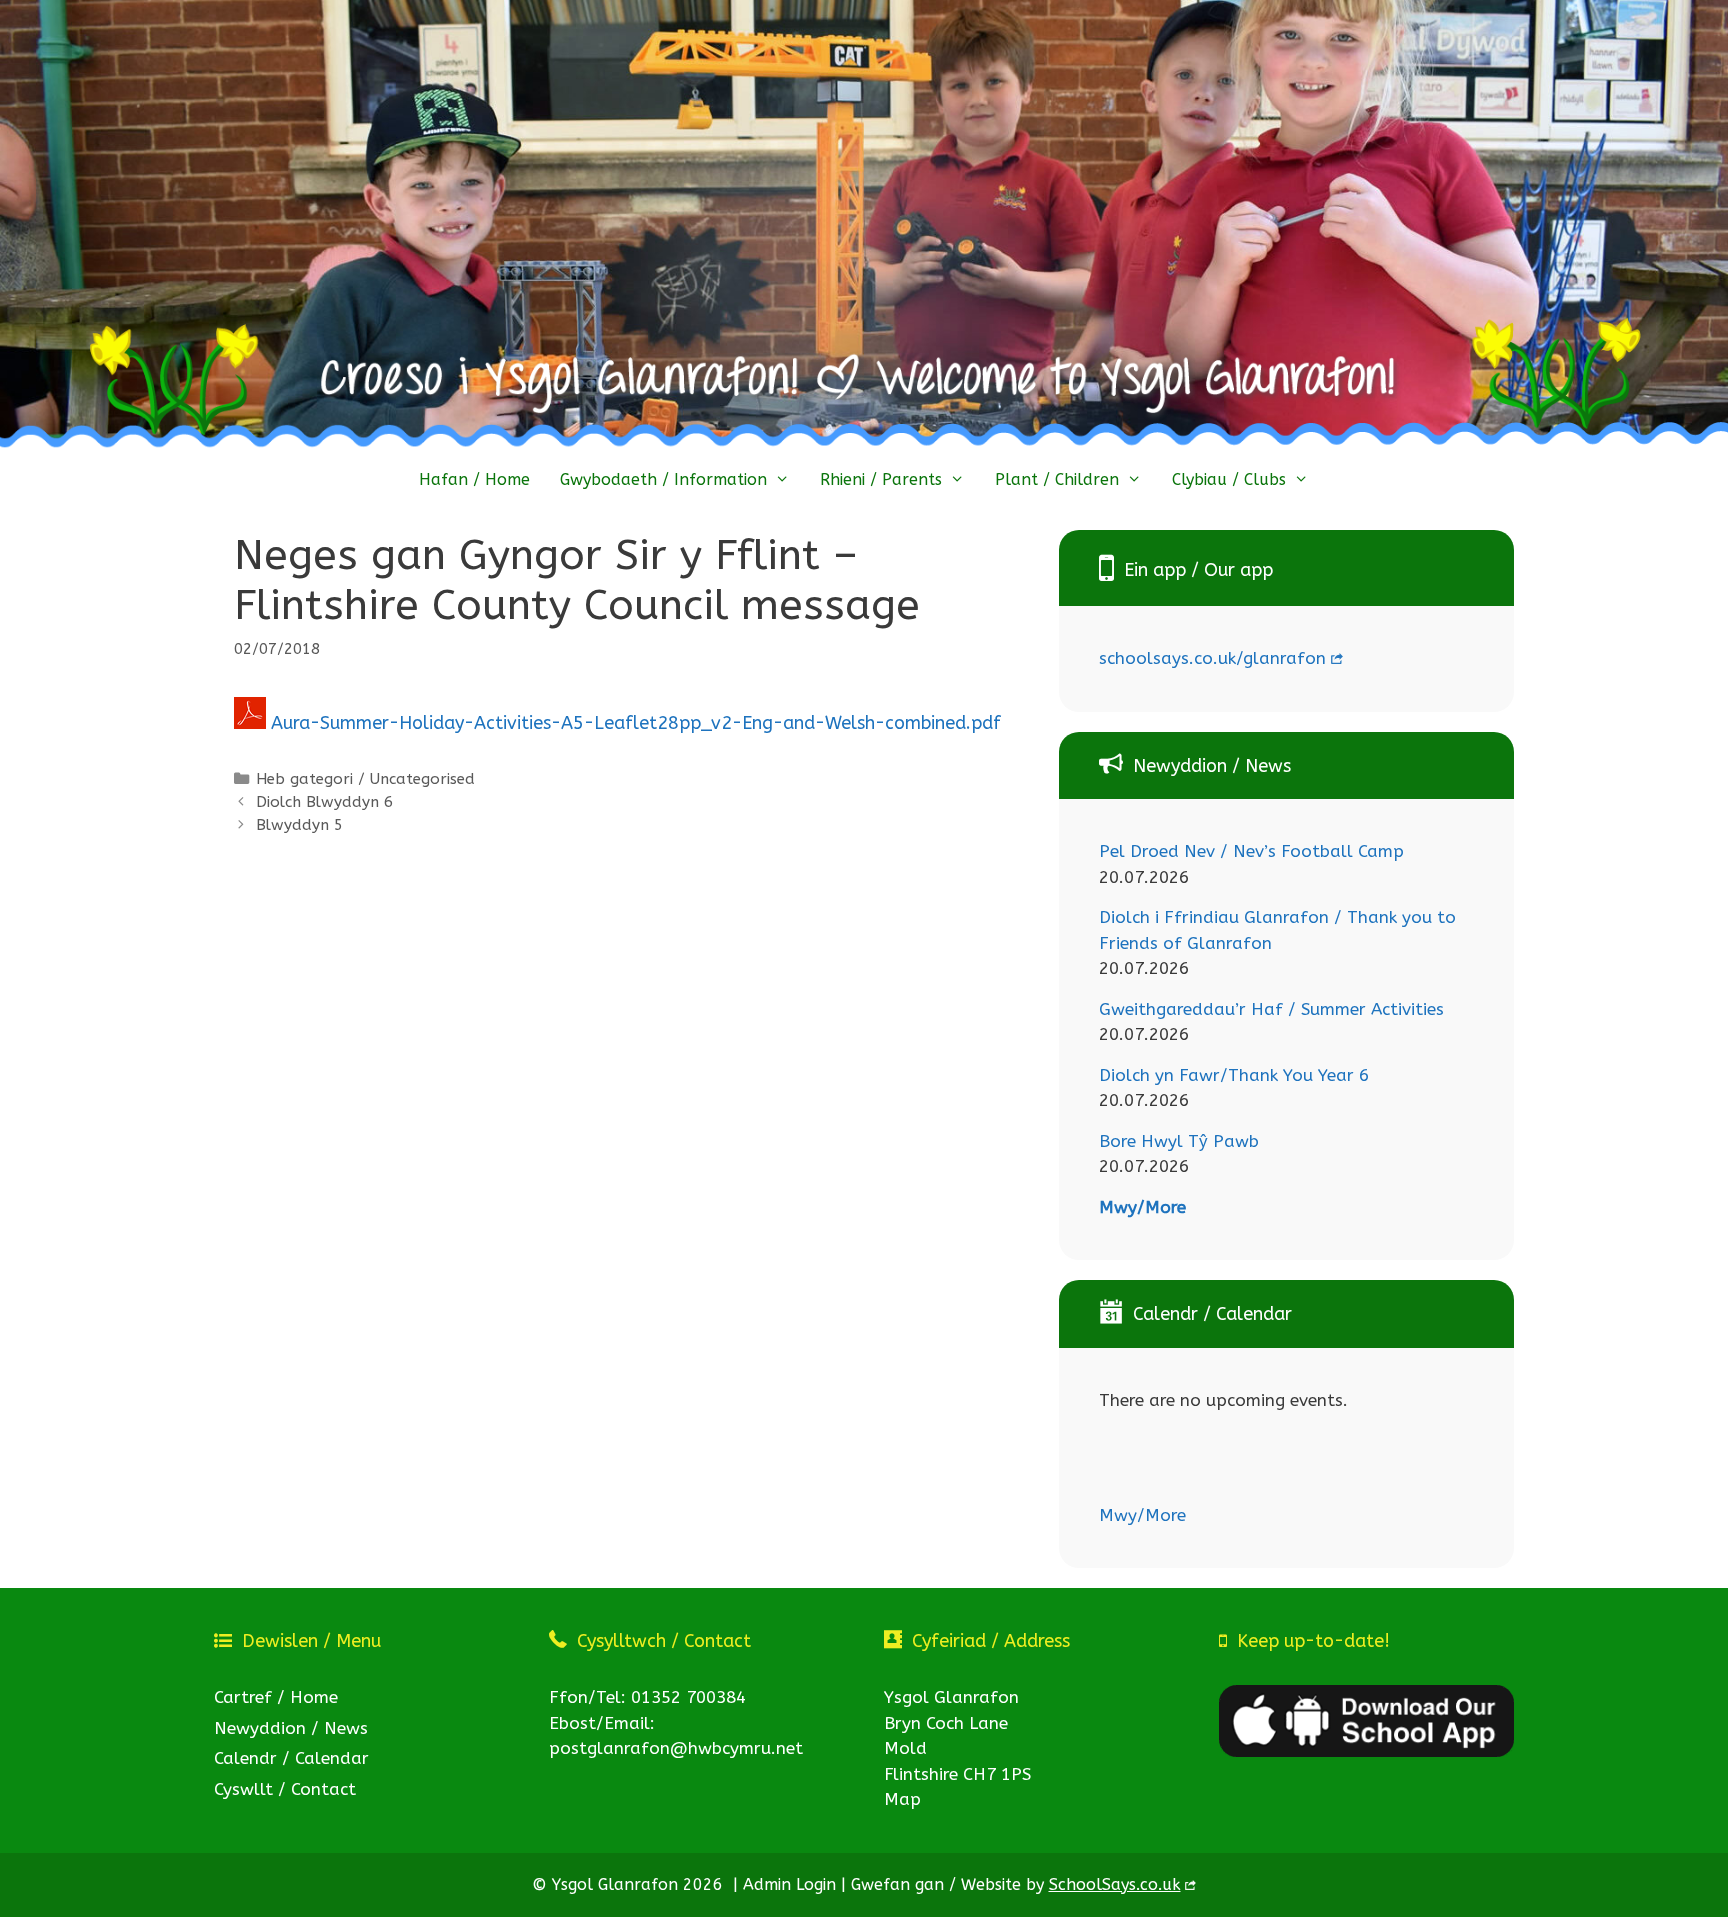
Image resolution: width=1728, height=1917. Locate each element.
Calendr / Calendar (291, 1758)
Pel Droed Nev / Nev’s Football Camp (1251, 851)
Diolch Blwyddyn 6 (324, 802)
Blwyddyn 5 (299, 825)
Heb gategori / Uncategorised (365, 779)
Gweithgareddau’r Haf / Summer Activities (1271, 1009)
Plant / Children (1057, 479)
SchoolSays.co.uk (1115, 1884)
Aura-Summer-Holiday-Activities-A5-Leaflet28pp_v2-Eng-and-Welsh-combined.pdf (633, 723)
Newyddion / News (291, 1728)
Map (902, 1799)
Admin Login (789, 1884)
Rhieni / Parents (881, 479)
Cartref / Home (276, 1697)
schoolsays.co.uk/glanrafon (1212, 658)
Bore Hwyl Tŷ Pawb (1179, 1141)
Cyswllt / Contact (285, 1789)
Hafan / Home (474, 479)
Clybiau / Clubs (1229, 479)
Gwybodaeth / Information (663, 479)
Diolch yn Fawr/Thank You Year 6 (1234, 1075)
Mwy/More (1142, 1207)
